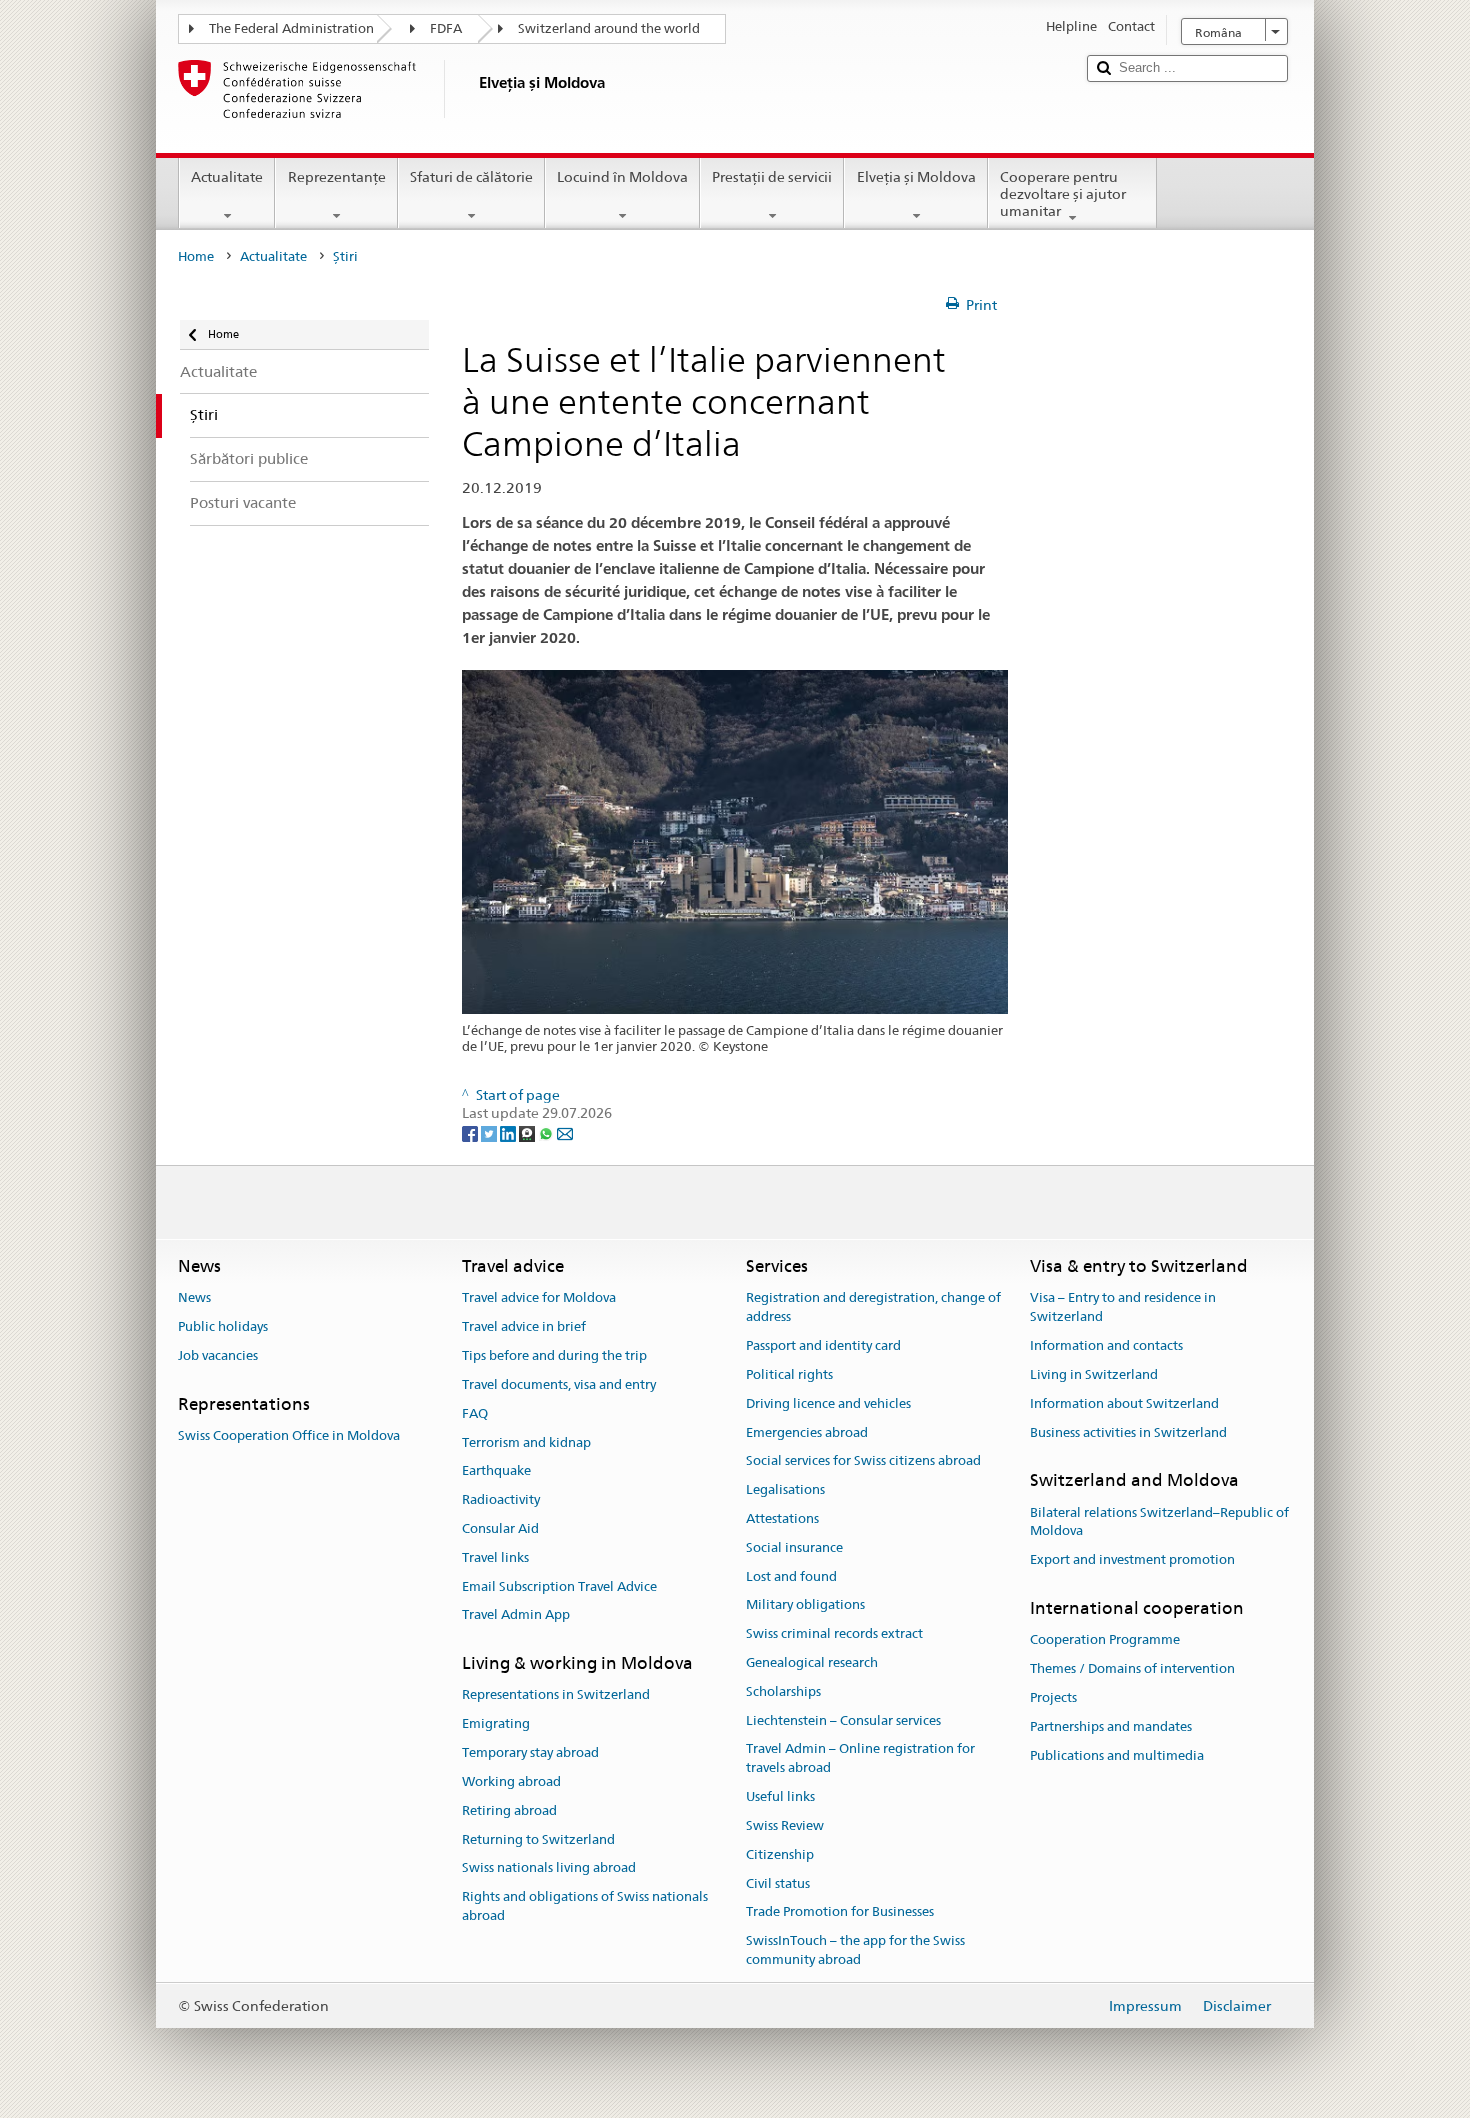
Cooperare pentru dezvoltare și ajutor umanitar (1063, 193)
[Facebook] (471, 1132)
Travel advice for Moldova (539, 1298)
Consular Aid (500, 1528)
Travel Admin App (516, 1615)
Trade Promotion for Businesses (840, 1912)
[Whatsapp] (547, 1132)
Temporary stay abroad (530, 1752)
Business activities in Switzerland (1128, 1432)
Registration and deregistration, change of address (873, 1308)
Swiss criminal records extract (834, 1633)
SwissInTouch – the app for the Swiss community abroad (855, 1950)
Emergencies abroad (807, 1432)
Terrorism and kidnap (526, 1442)
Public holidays (223, 1327)
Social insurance (794, 1547)
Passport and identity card (823, 1345)
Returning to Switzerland (538, 1839)
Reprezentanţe (337, 177)
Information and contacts (1106, 1345)
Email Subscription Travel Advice (559, 1586)
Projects (1053, 1697)
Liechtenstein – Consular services (843, 1720)
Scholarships (783, 1691)
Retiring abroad (509, 1810)
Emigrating (496, 1724)
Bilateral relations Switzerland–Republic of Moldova (1159, 1522)
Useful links (780, 1796)
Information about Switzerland (1124, 1403)
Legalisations (785, 1489)
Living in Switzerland (1094, 1374)
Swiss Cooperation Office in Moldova (289, 1435)
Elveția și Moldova (916, 177)
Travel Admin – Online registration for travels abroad (860, 1759)
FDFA (446, 28)
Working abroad (511, 1781)
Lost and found (791, 1576)
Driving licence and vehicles (828, 1403)
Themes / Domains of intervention (1132, 1668)
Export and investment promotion (1132, 1559)
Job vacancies (218, 1355)
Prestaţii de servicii (772, 177)
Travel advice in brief (524, 1327)
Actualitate (227, 177)
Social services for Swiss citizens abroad (863, 1461)
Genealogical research (812, 1662)
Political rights (789, 1374)
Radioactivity (501, 1499)
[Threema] (528, 1132)
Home (196, 256)
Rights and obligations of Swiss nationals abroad (585, 1906)
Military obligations (805, 1605)
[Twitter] (490, 1132)
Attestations (782, 1518)
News (194, 1298)
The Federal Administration (291, 28)
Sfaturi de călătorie (471, 177)
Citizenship (780, 1854)
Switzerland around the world (609, 28)
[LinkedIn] (509, 1132)
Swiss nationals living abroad (549, 1868)
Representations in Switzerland (556, 1695)
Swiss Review (785, 1825)
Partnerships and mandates (1111, 1726)
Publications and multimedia (1117, 1755)
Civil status (778, 1883)
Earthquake (496, 1471)
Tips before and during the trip (554, 1355)
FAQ (475, 1413)
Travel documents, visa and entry (559, 1384)
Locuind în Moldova (622, 177)
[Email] (565, 1132)
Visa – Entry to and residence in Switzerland (1123, 1308)
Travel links (495, 1557)
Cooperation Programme (1105, 1640)
